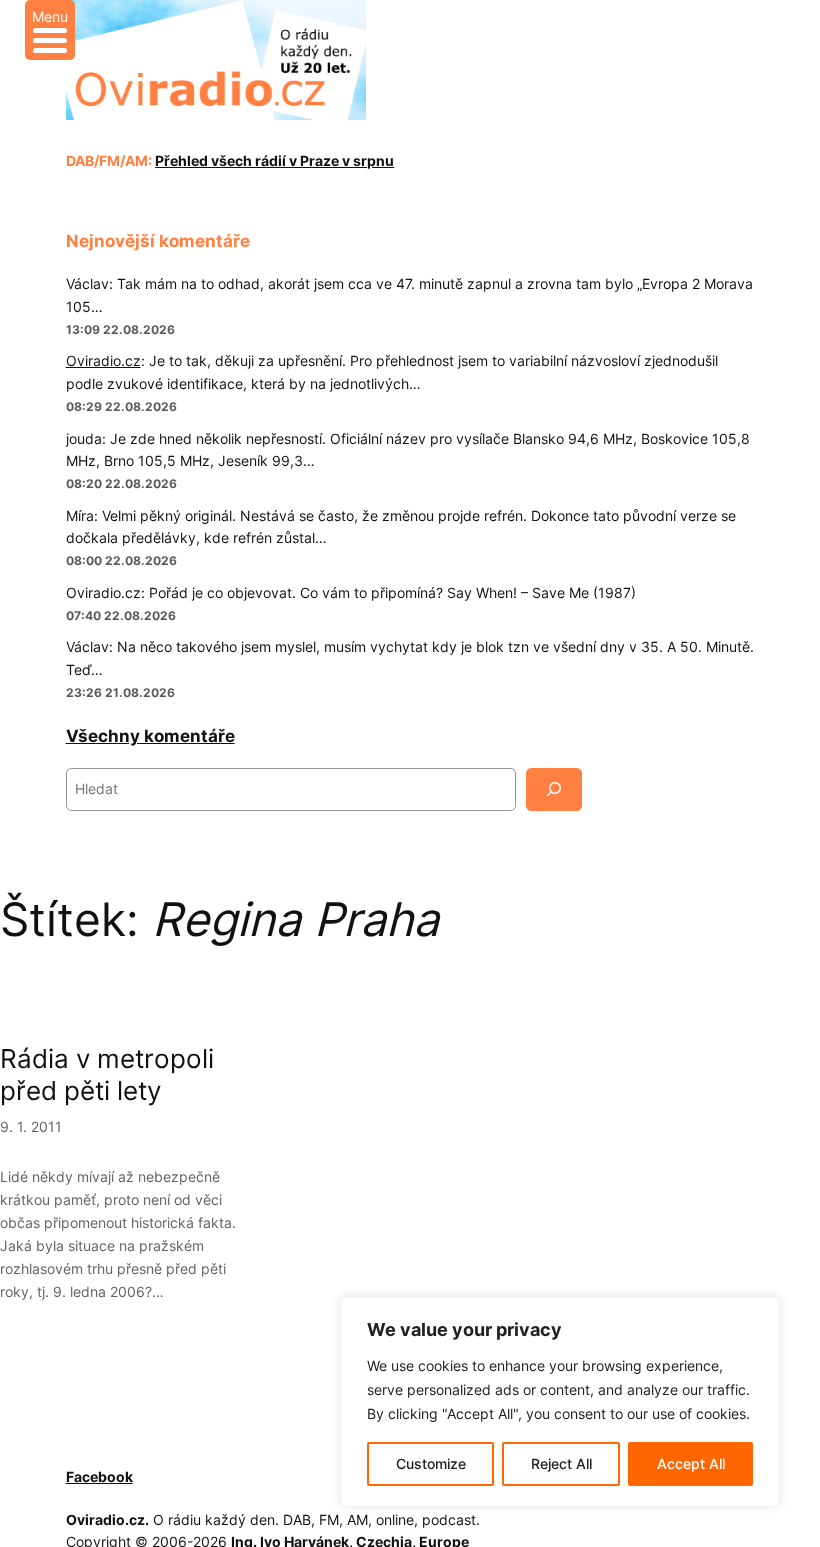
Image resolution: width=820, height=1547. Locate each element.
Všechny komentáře (150, 736)
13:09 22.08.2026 (120, 329)
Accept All (691, 1463)
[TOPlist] (159, 1477)
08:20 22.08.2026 (121, 483)
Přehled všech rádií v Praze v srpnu (274, 160)
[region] (560, 1402)
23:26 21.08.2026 (120, 692)
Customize (431, 1463)
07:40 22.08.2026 (121, 615)
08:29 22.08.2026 (121, 406)
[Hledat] (554, 789)
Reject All (561, 1463)
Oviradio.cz (103, 360)
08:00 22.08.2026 (121, 560)
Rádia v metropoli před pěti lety (107, 1074)
